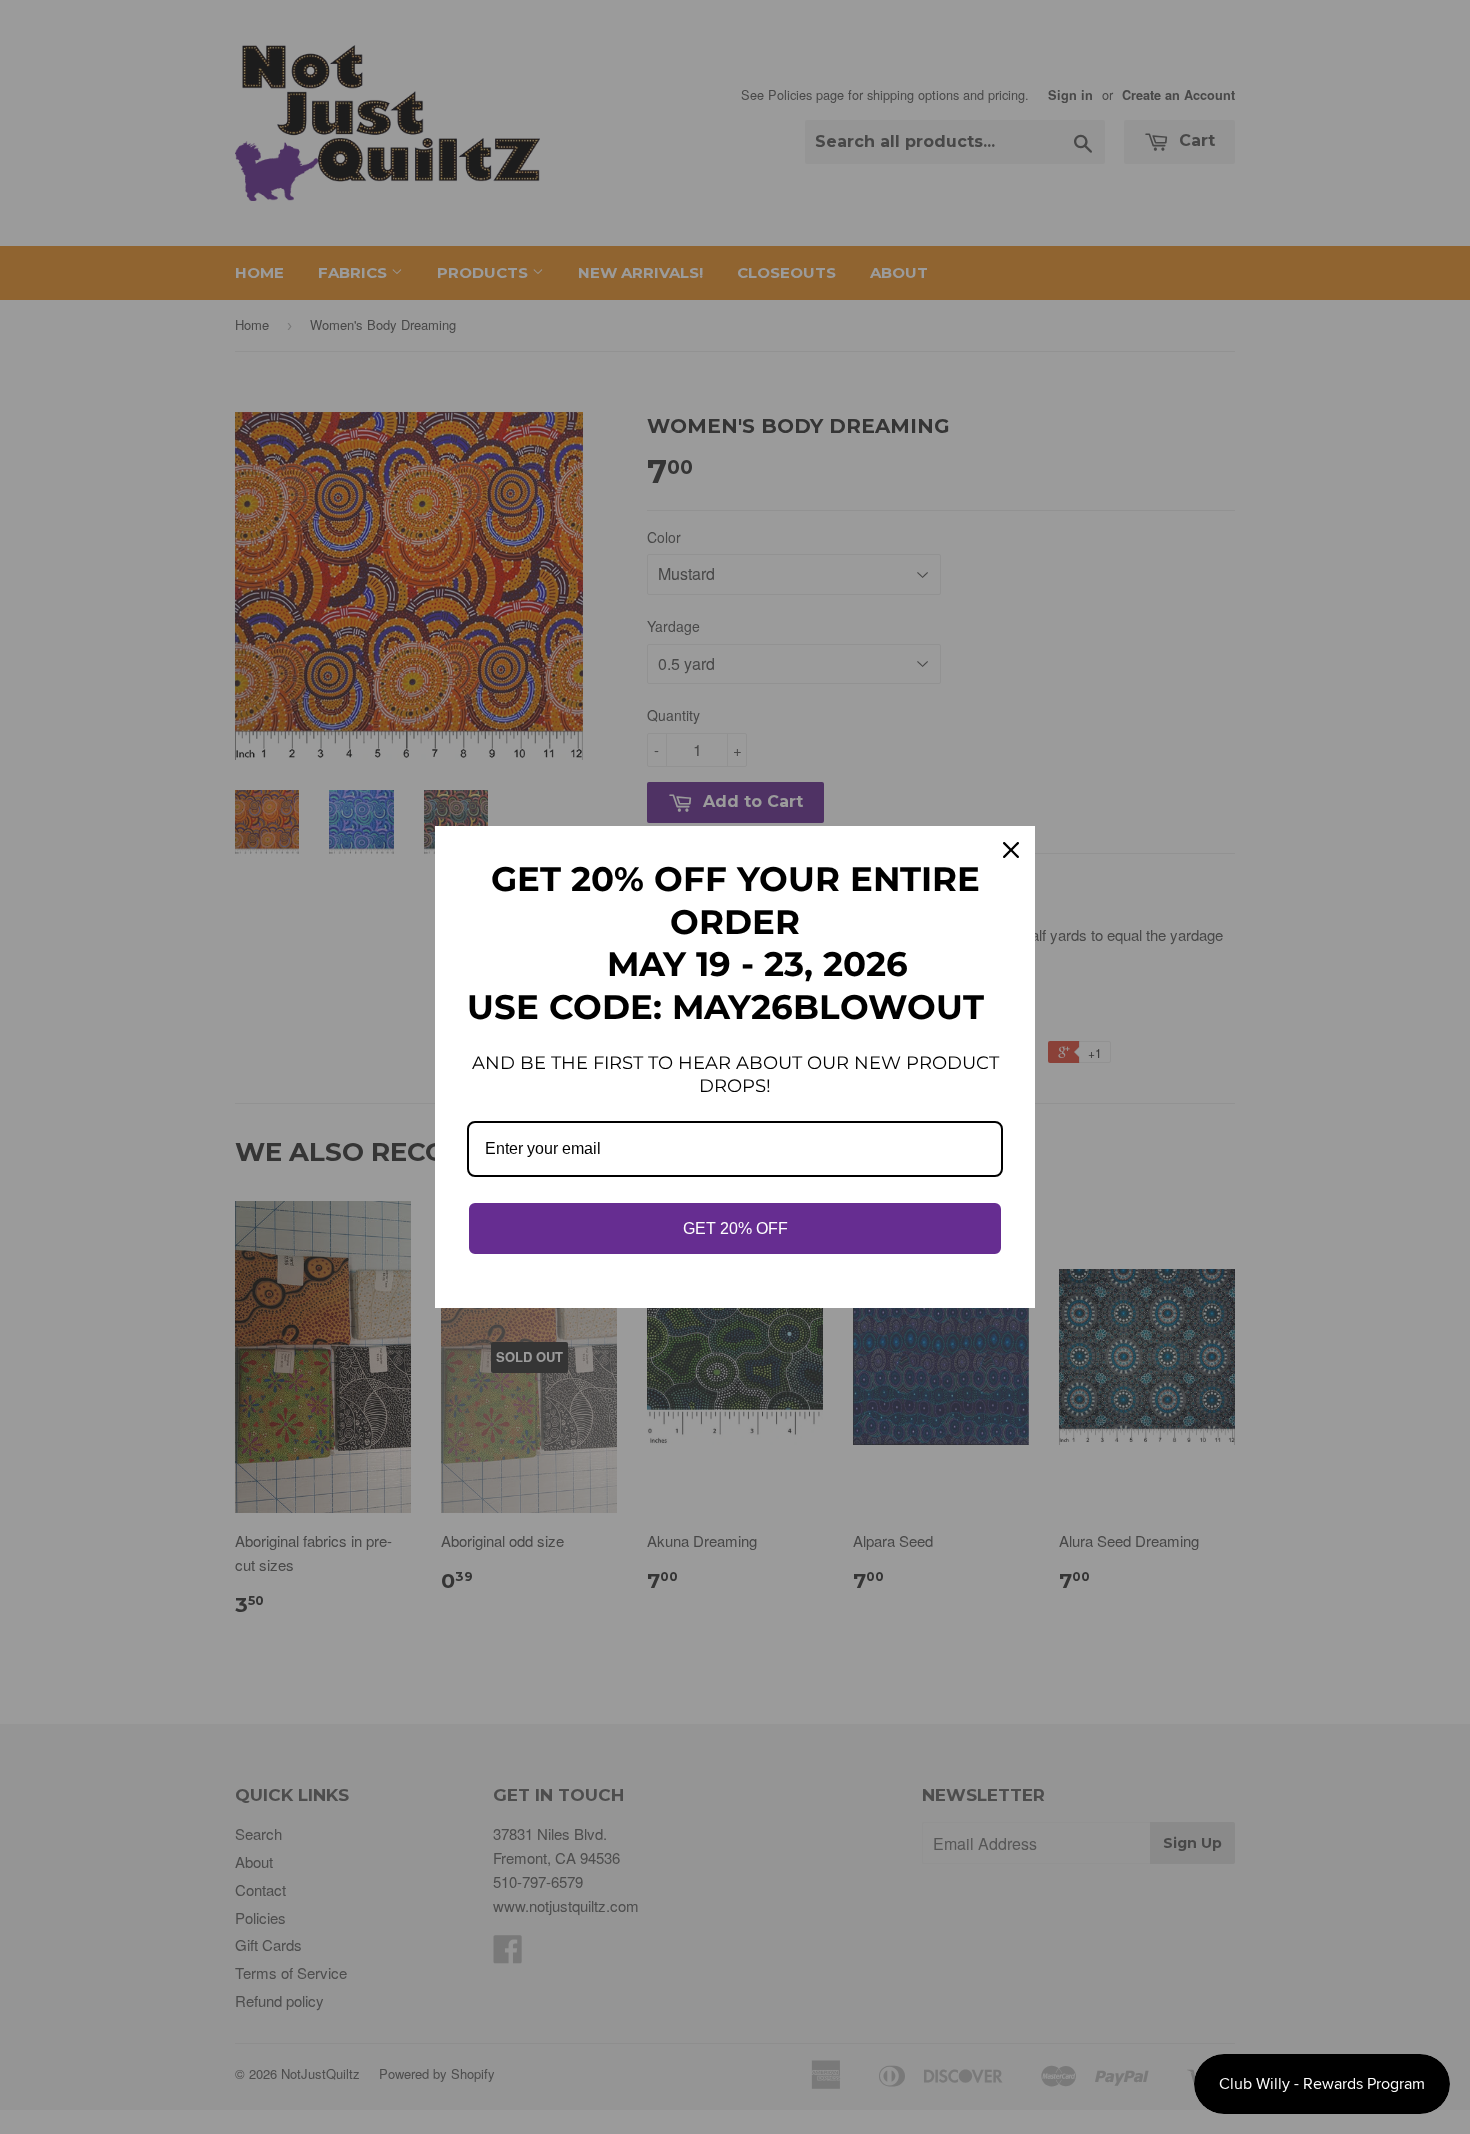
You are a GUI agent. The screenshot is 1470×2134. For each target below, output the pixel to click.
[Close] (1011, 850)
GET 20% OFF (735, 1228)
